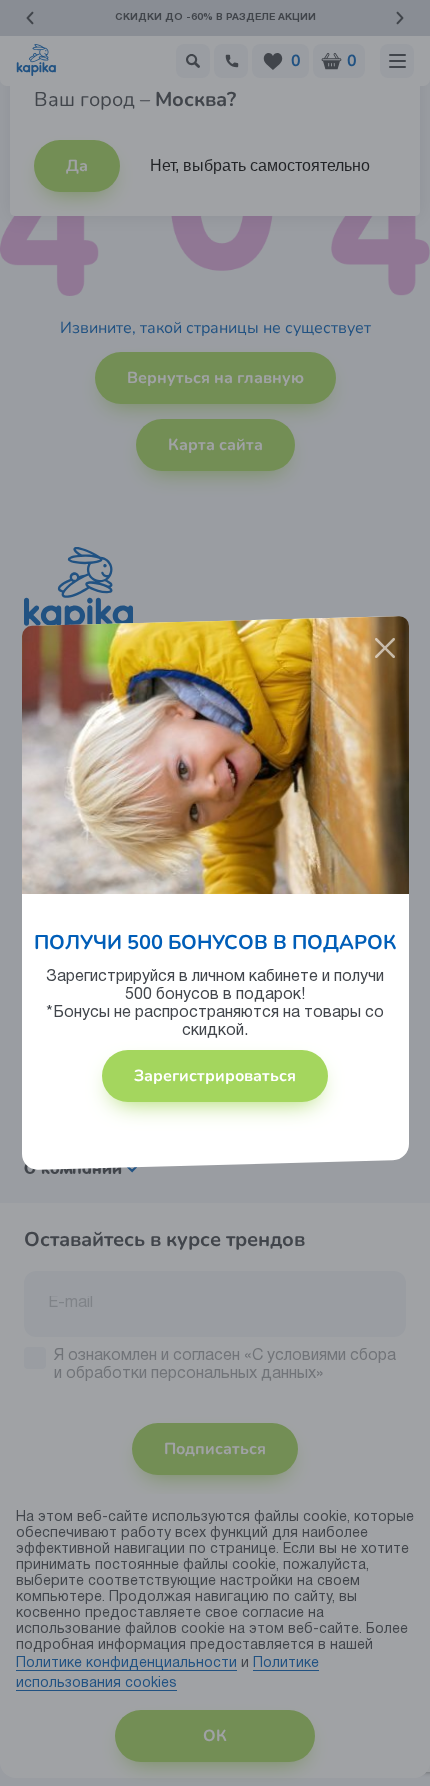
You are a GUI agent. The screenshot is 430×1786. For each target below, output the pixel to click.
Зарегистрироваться (215, 1076)
